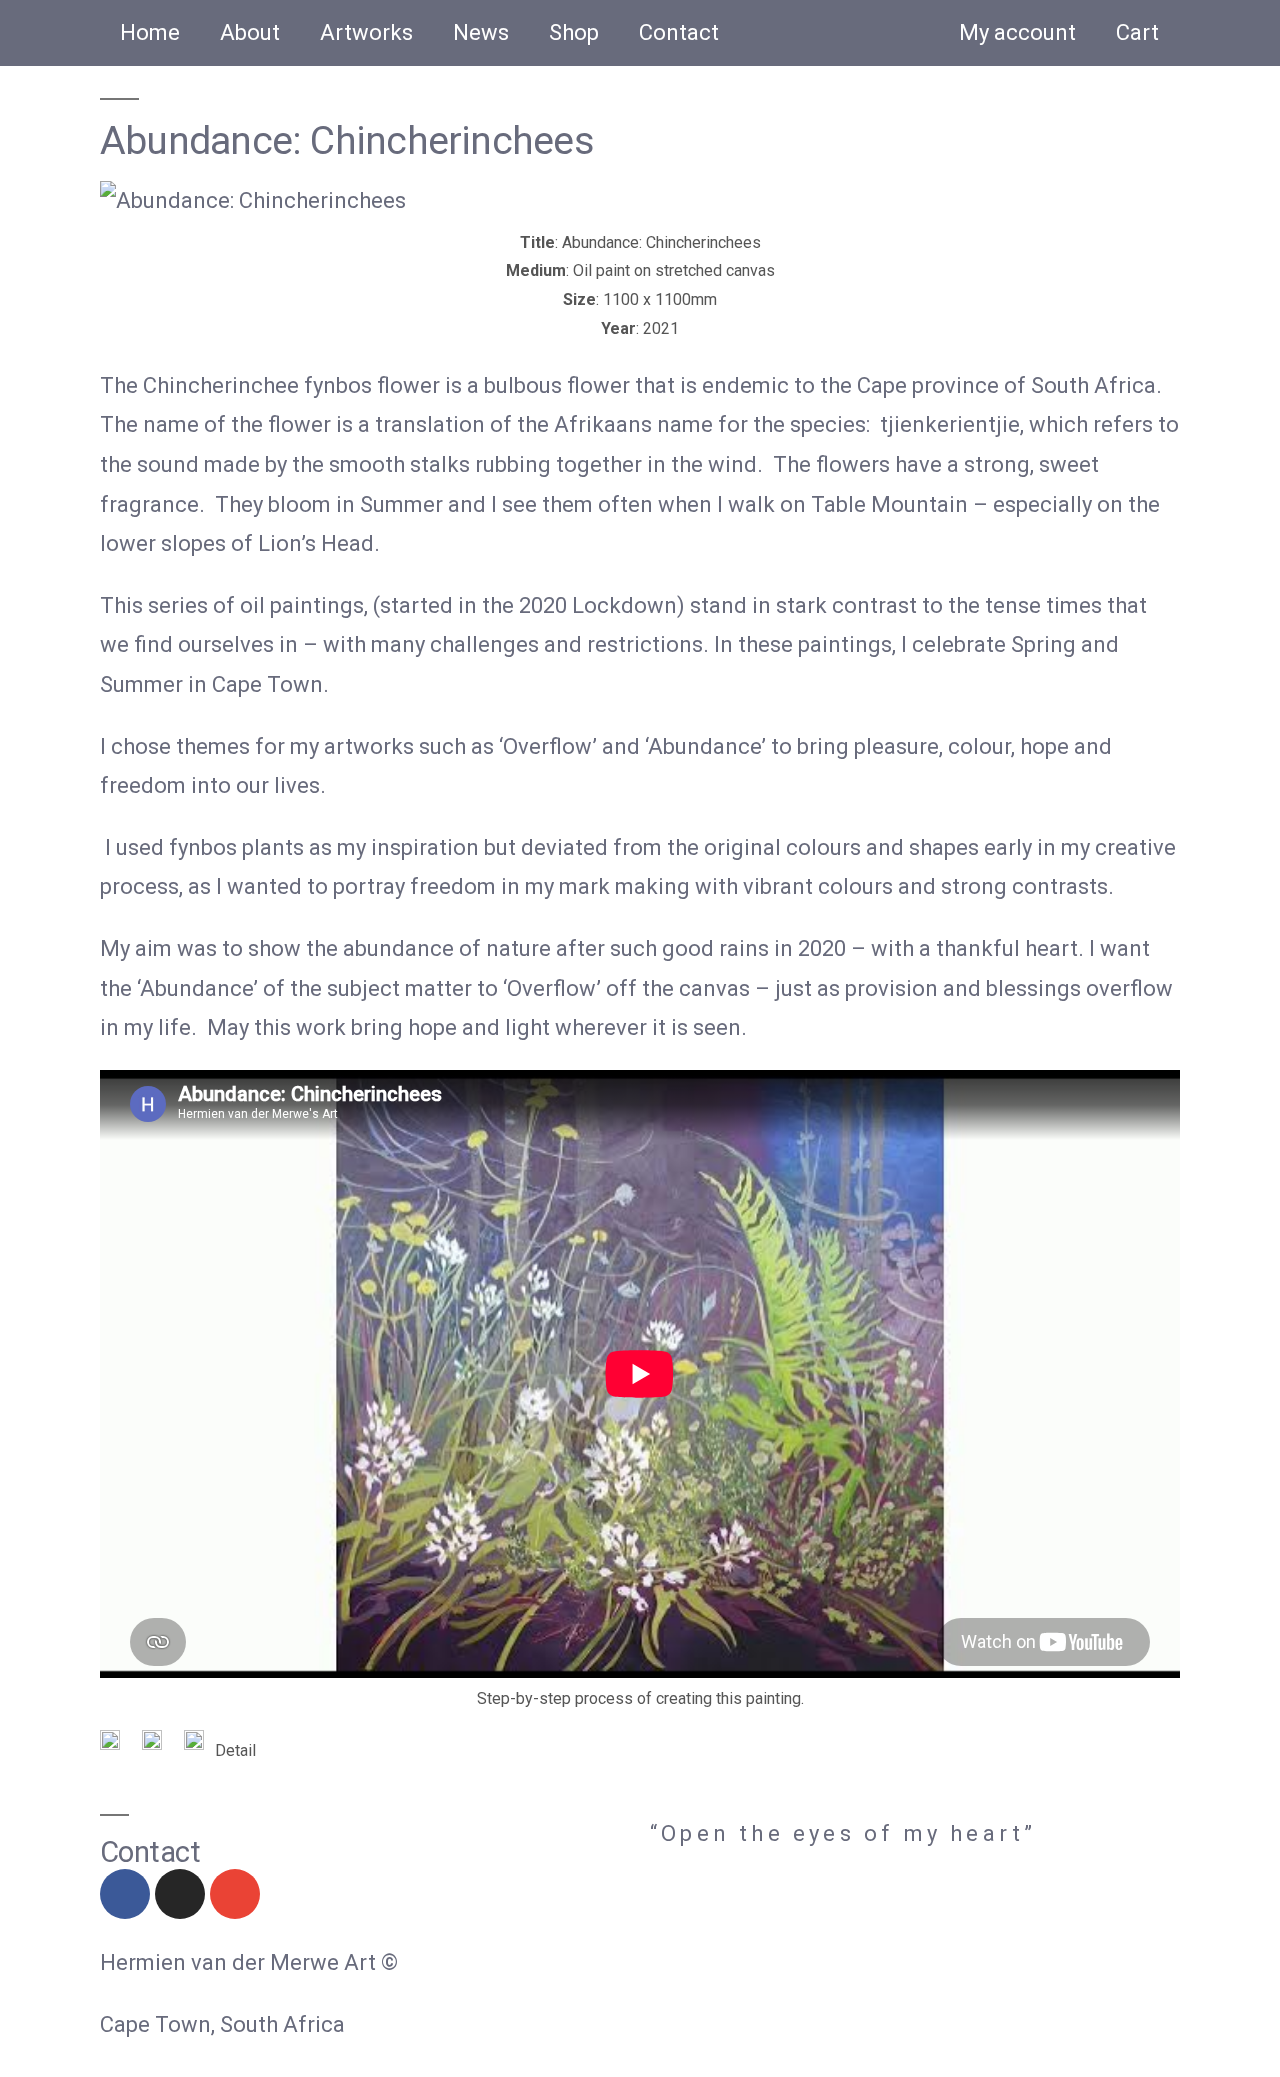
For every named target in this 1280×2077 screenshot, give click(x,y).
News (481, 32)
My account (1017, 32)
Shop (574, 32)
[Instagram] (180, 1894)
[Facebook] (125, 1894)
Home (150, 32)
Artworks (366, 32)
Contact (679, 32)
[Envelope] (235, 1894)
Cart (1137, 32)
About (250, 32)
